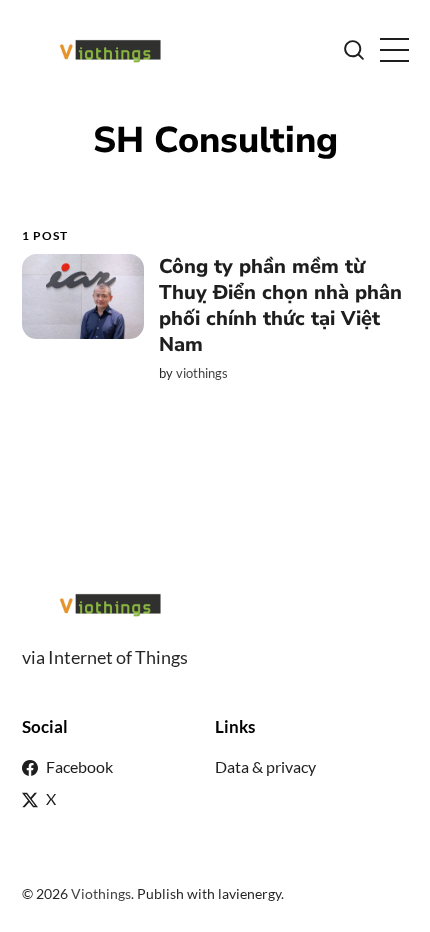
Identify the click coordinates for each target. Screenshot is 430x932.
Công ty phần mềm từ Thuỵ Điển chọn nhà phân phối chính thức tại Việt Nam (279, 305)
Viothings (101, 893)
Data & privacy (265, 766)
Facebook (79, 766)
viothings (201, 373)
